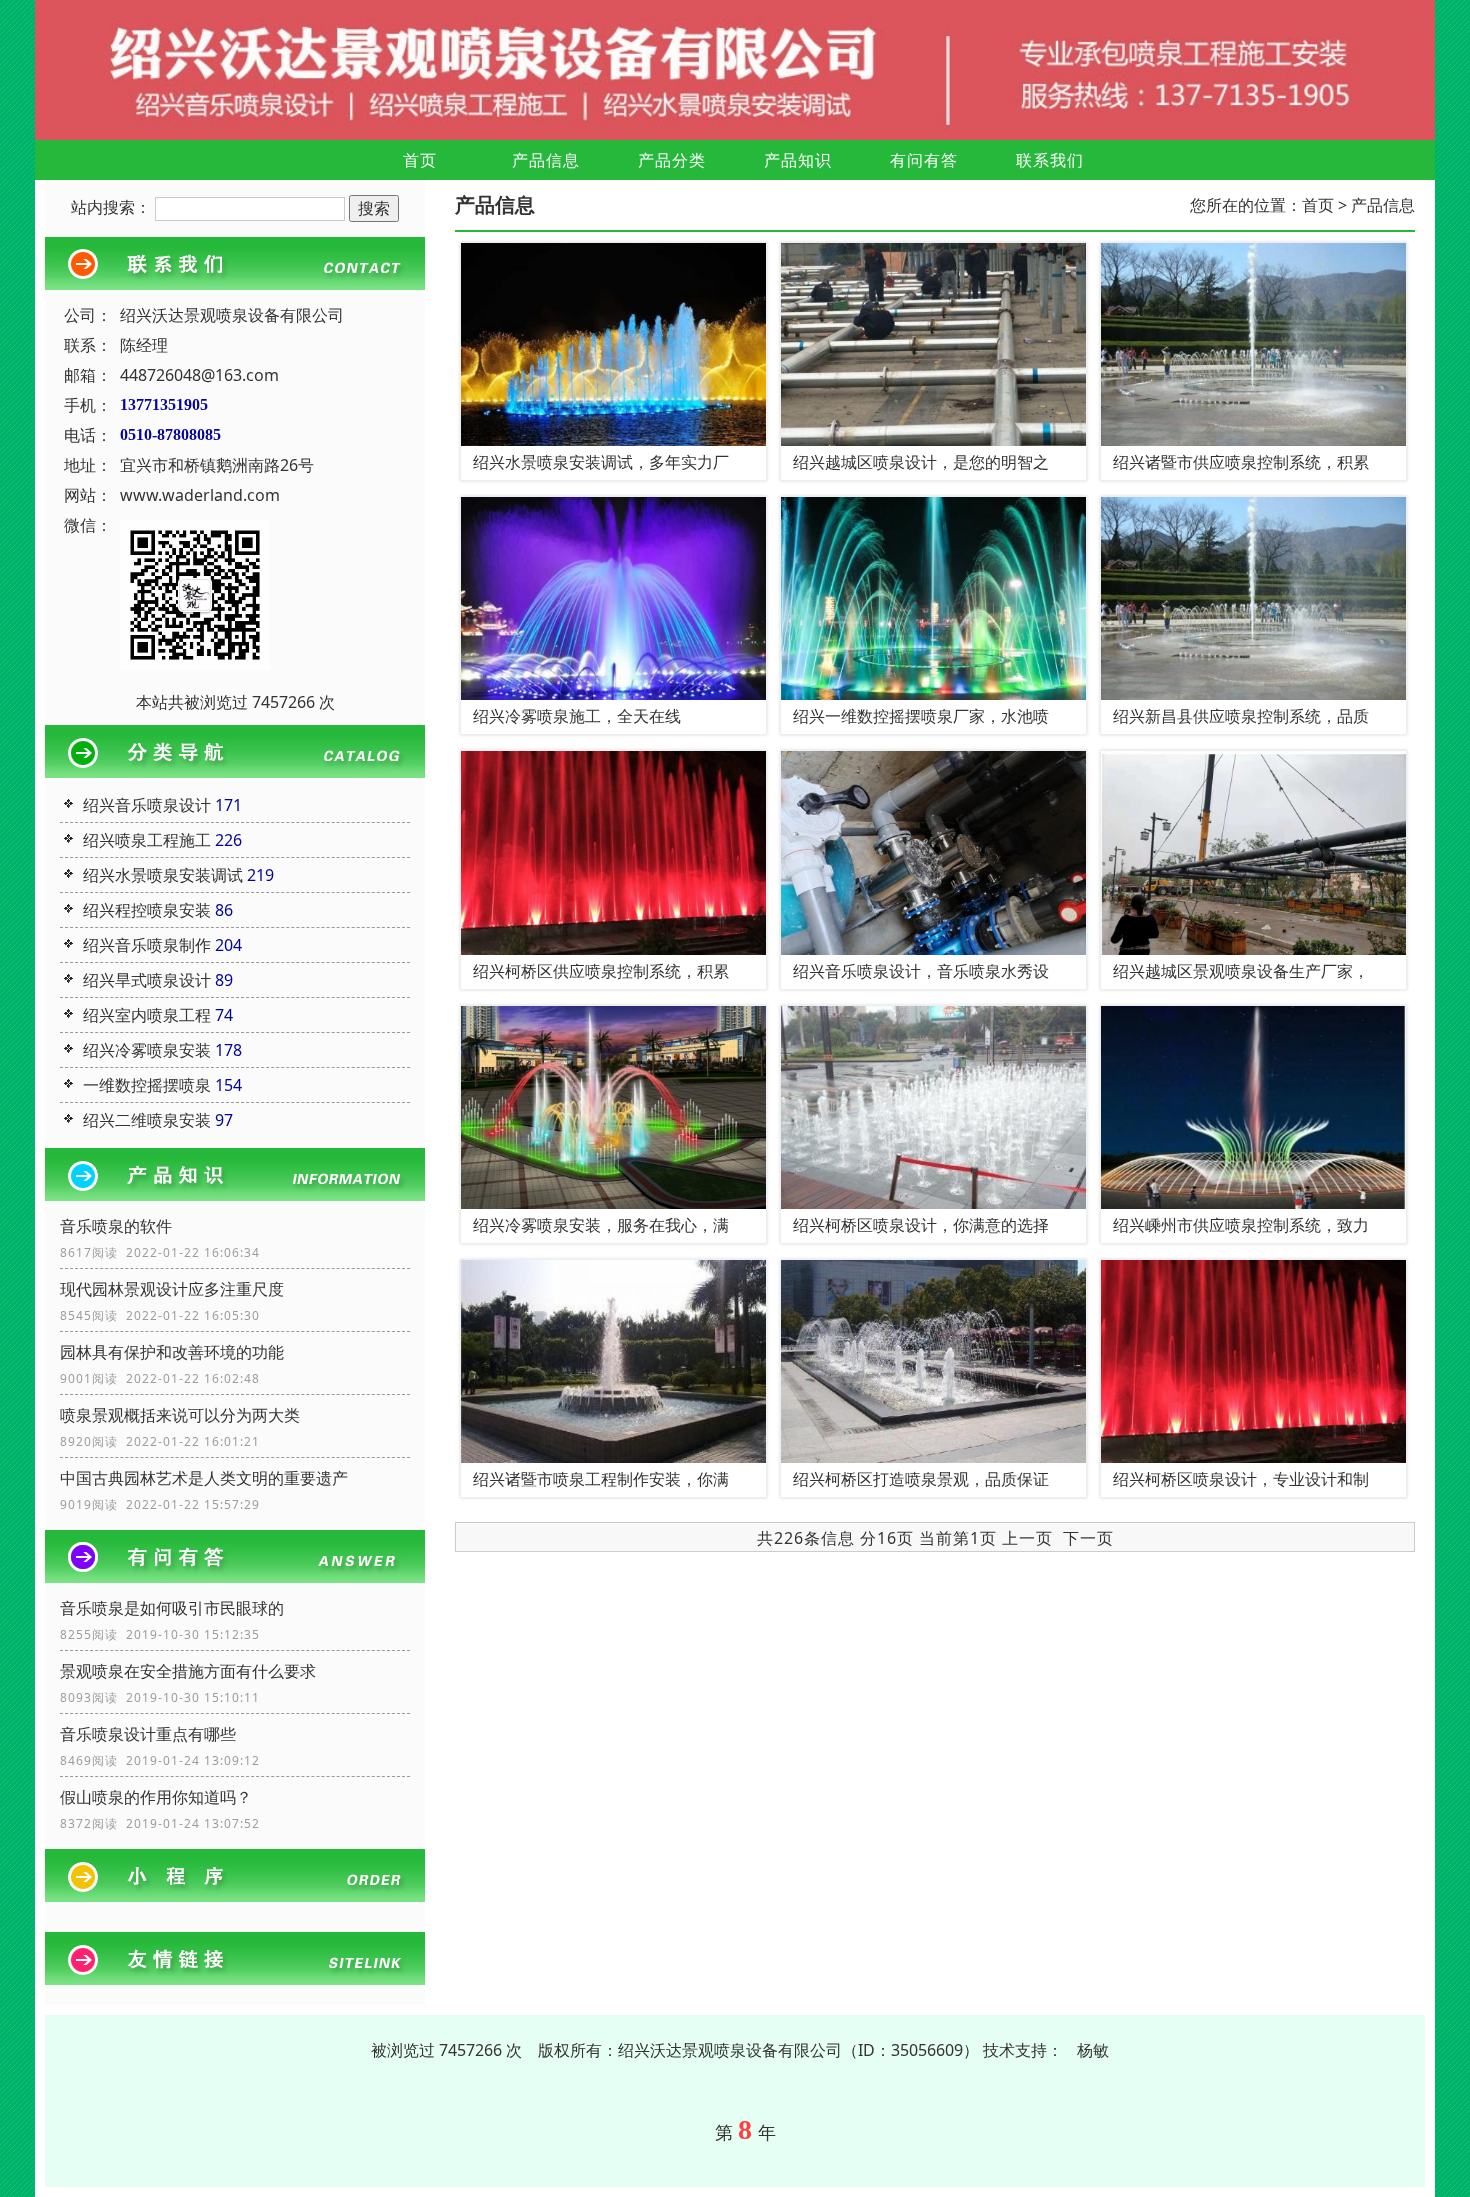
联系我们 (1050, 160)
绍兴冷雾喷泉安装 (147, 1050)
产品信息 (546, 160)
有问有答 (924, 160)
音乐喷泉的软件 (116, 1226)
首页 (420, 160)
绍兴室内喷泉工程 (147, 1015)
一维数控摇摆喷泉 (147, 1085)
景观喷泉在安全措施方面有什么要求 (188, 1671)
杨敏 (1093, 2050)
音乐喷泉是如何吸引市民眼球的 (172, 1608)
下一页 (1088, 1538)
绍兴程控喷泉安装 (147, 910)
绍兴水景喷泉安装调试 (163, 875)
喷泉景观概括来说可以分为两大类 (180, 1415)
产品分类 (672, 160)
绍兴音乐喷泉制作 (147, 945)
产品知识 (798, 160)
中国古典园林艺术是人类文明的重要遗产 (204, 1478)
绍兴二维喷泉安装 (147, 1120)
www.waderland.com (200, 495)
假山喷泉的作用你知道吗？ (156, 1797)
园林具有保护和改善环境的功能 (172, 1352)
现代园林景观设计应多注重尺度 (172, 1289)
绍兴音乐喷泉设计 (147, 805)
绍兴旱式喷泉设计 (147, 980)
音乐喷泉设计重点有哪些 (148, 1734)
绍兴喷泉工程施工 (147, 840)
